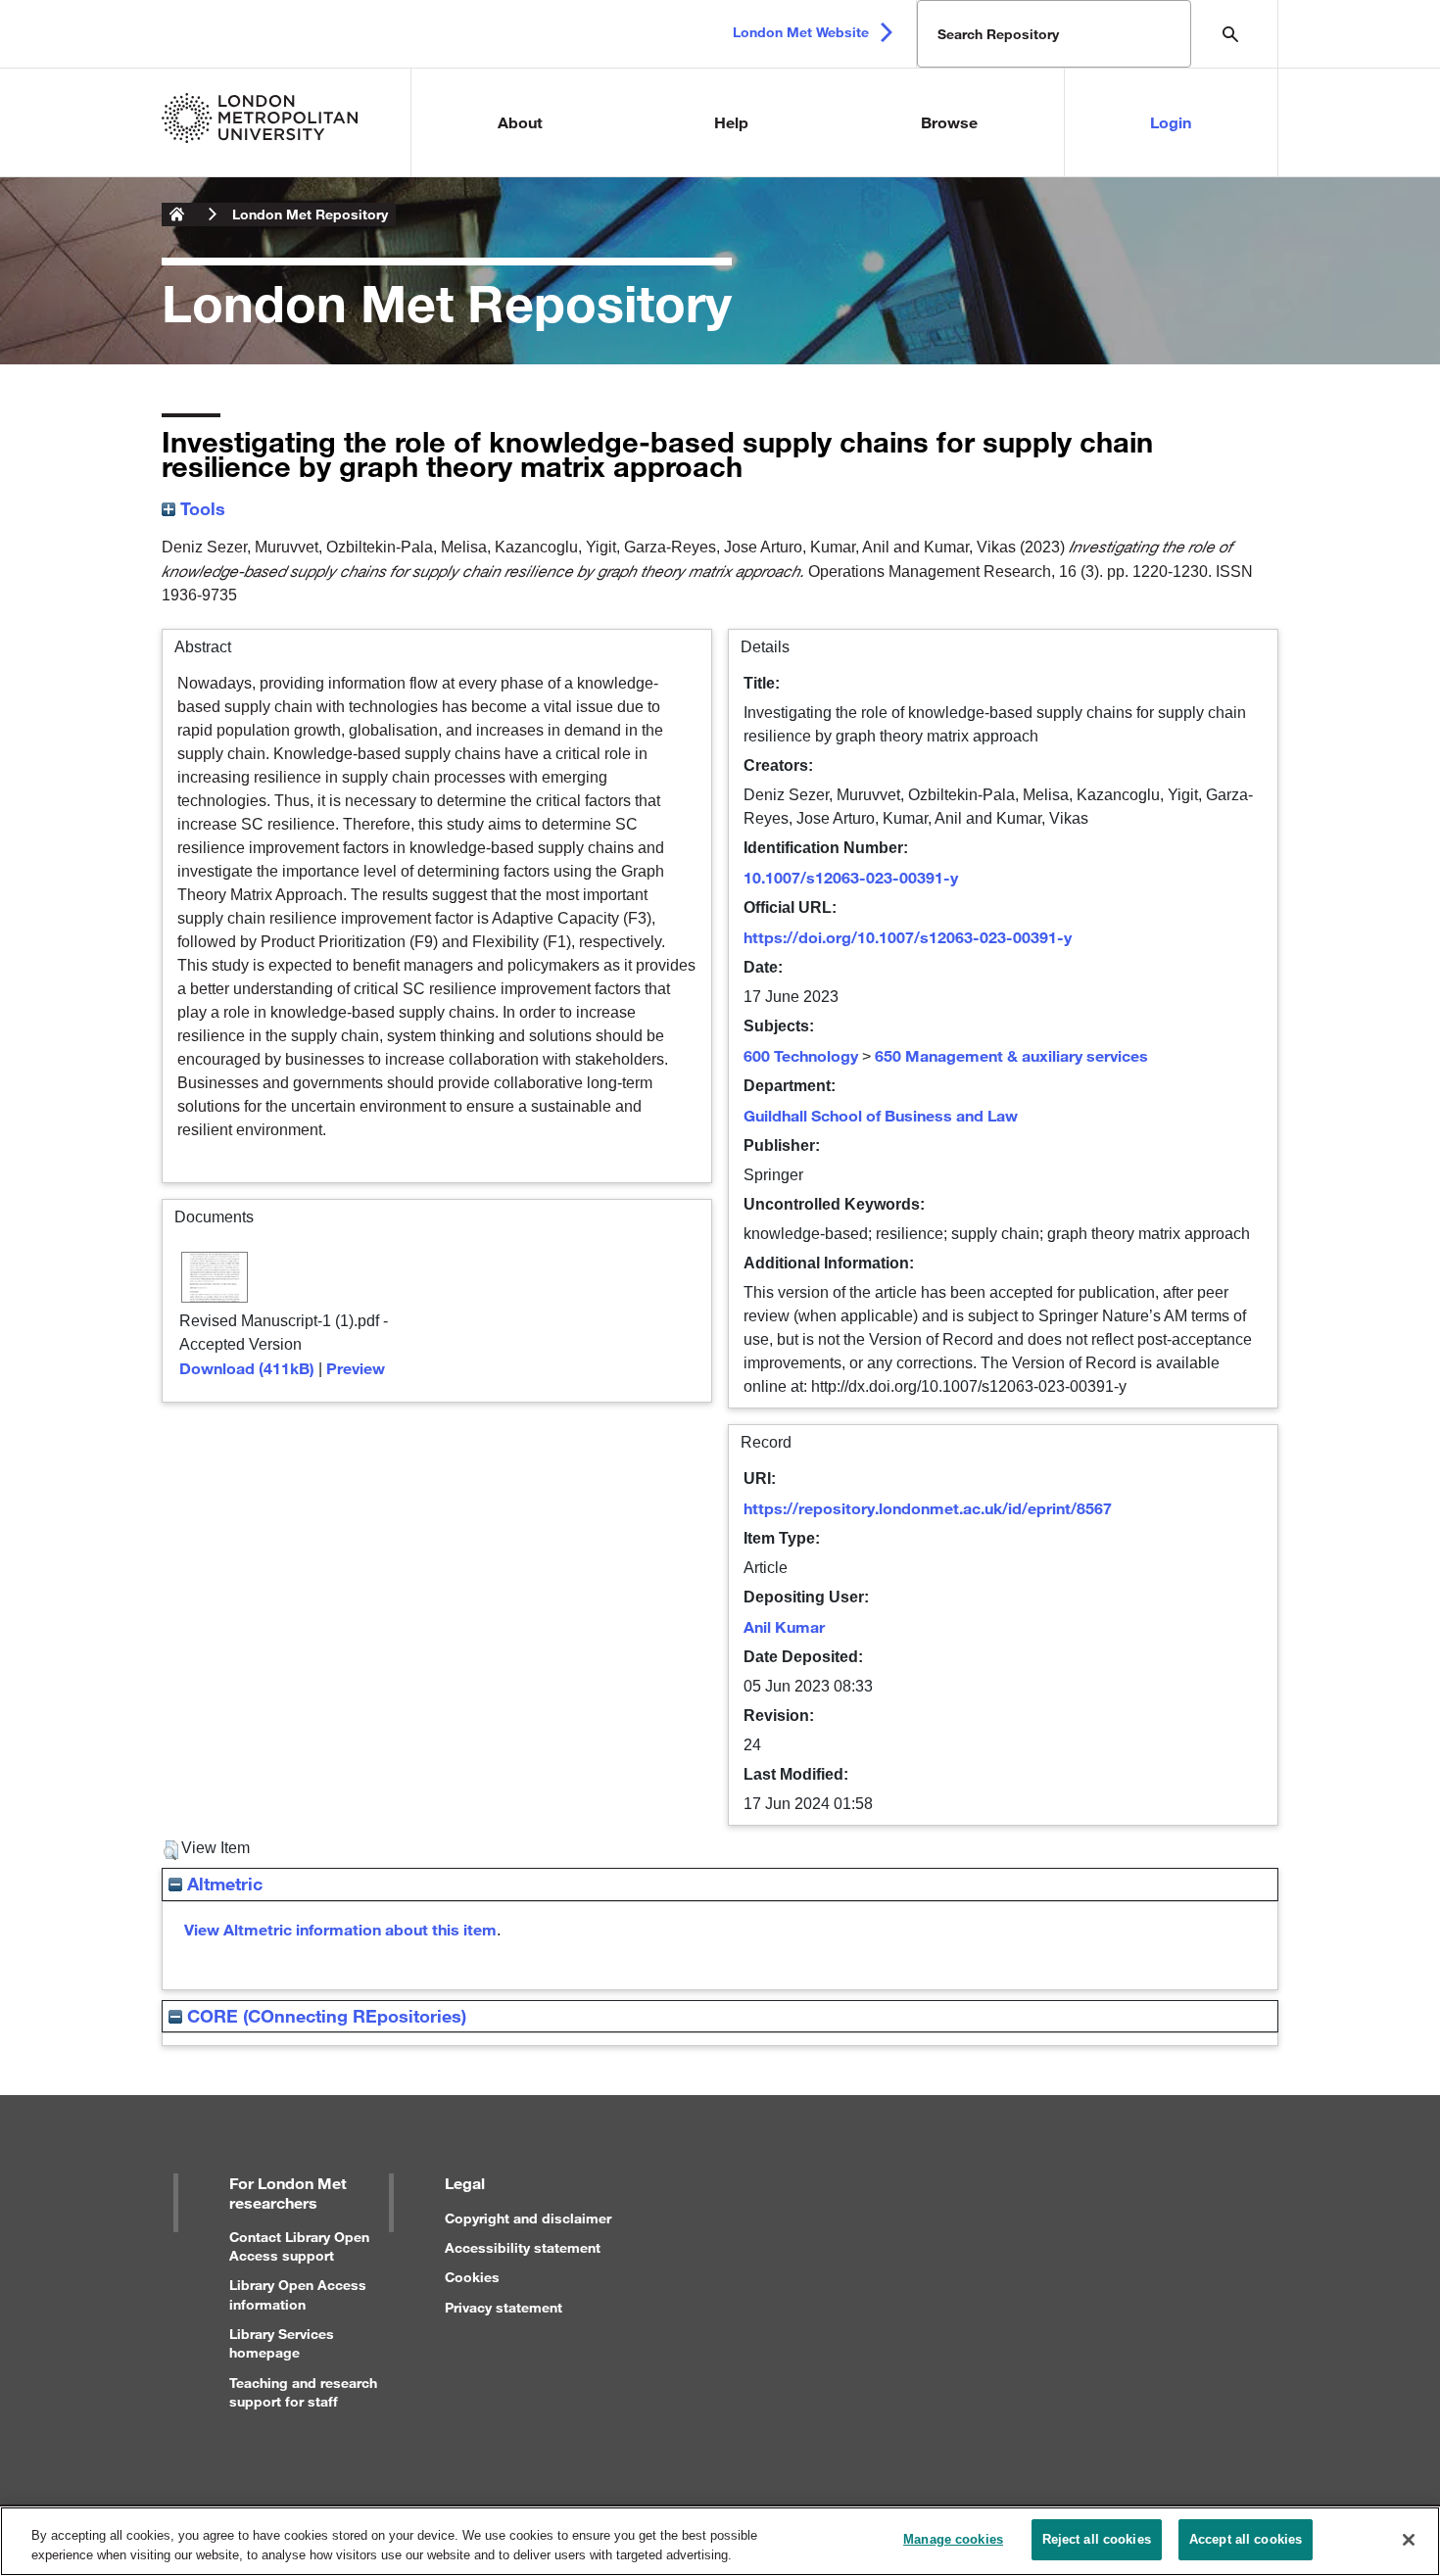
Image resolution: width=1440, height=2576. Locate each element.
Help (731, 122)
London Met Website (801, 32)
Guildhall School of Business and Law (881, 1115)
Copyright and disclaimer (528, 2218)
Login (1171, 122)
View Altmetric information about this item (340, 1929)
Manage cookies (953, 2539)
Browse (949, 122)
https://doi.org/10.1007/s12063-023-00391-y (908, 937)
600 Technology (801, 1055)
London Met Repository (310, 214)
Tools (200, 508)
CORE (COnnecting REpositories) (324, 2016)
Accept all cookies (1246, 2539)
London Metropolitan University (177, 215)
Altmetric (222, 1884)
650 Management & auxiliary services (1011, 1055)
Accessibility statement (523, 2247)
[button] (171, 1850)
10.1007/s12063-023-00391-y (851, 877)
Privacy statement (504, 2307)
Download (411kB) (247, 1368)
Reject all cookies (1097, 2539)
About (520, 122)
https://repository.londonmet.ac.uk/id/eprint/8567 (928, 1508)
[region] (720, 2541)
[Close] (1409, 2540)
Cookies (472, 2277)
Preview (356, 1368)
